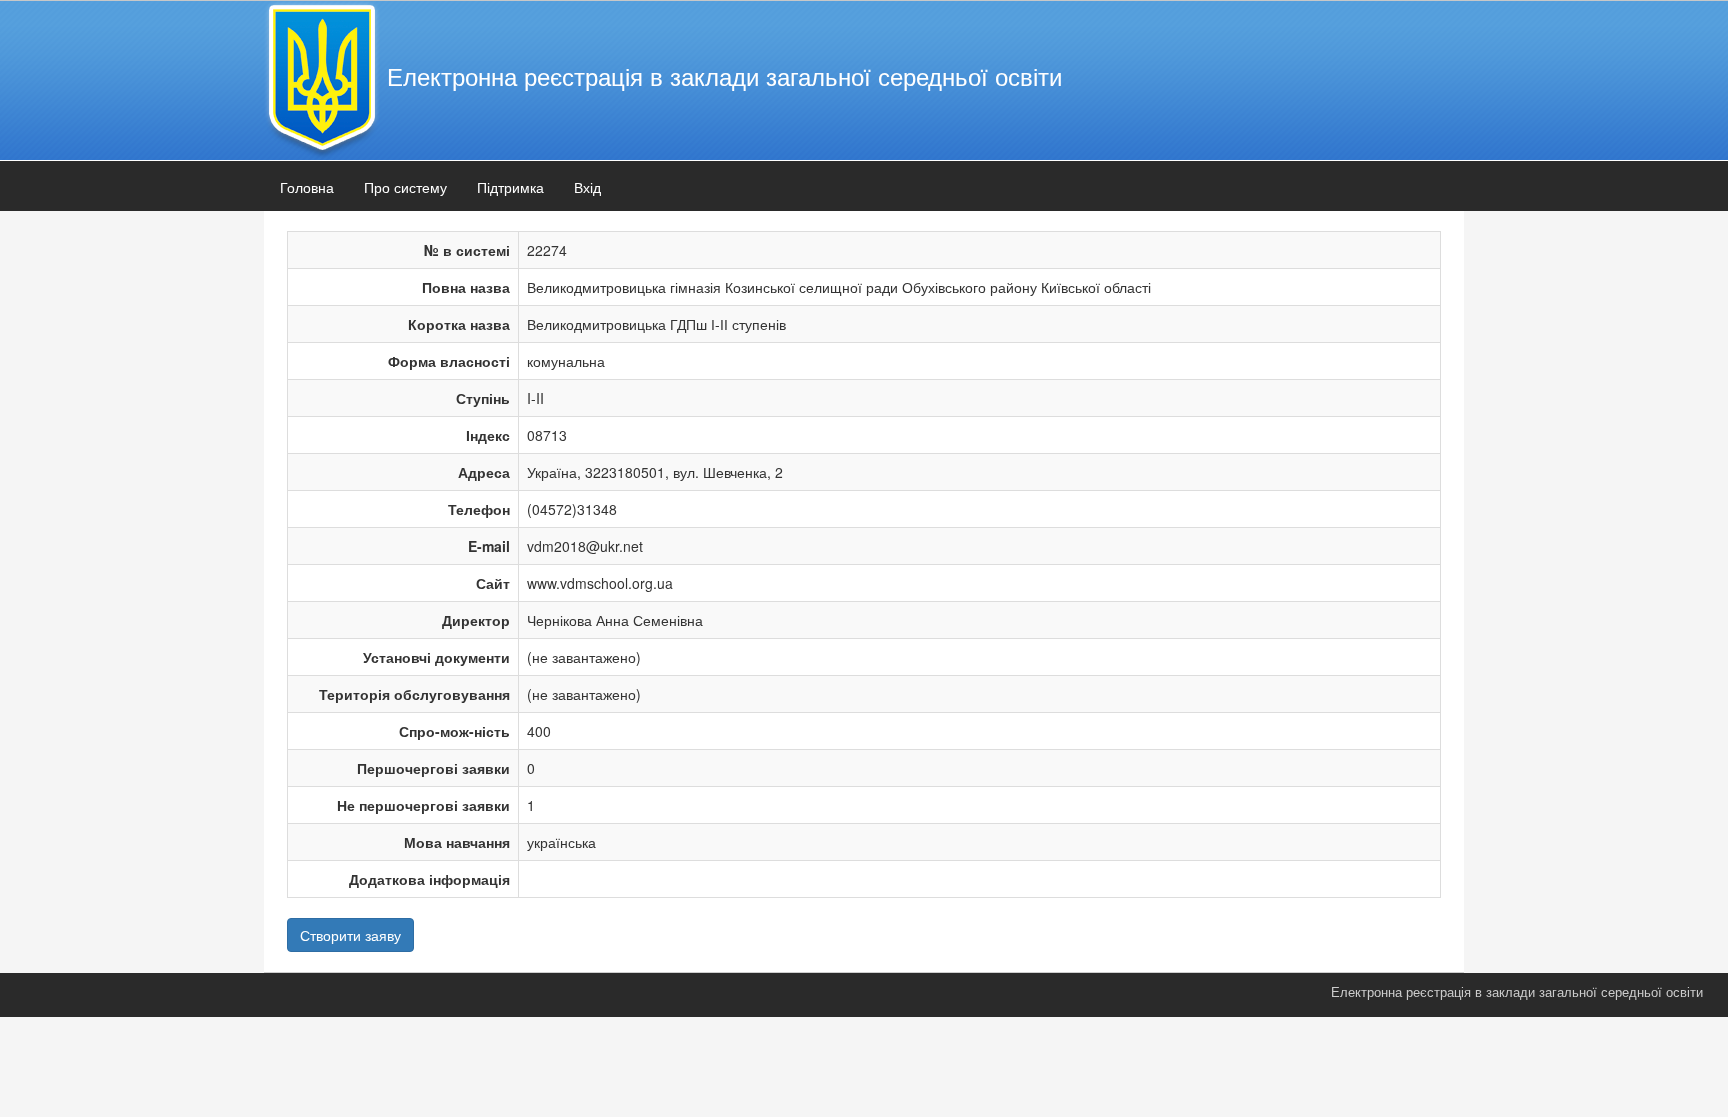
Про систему (405, 187)
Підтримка (510, 187)
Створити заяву (350, 935)
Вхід (587, 187)
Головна (307, 187)
